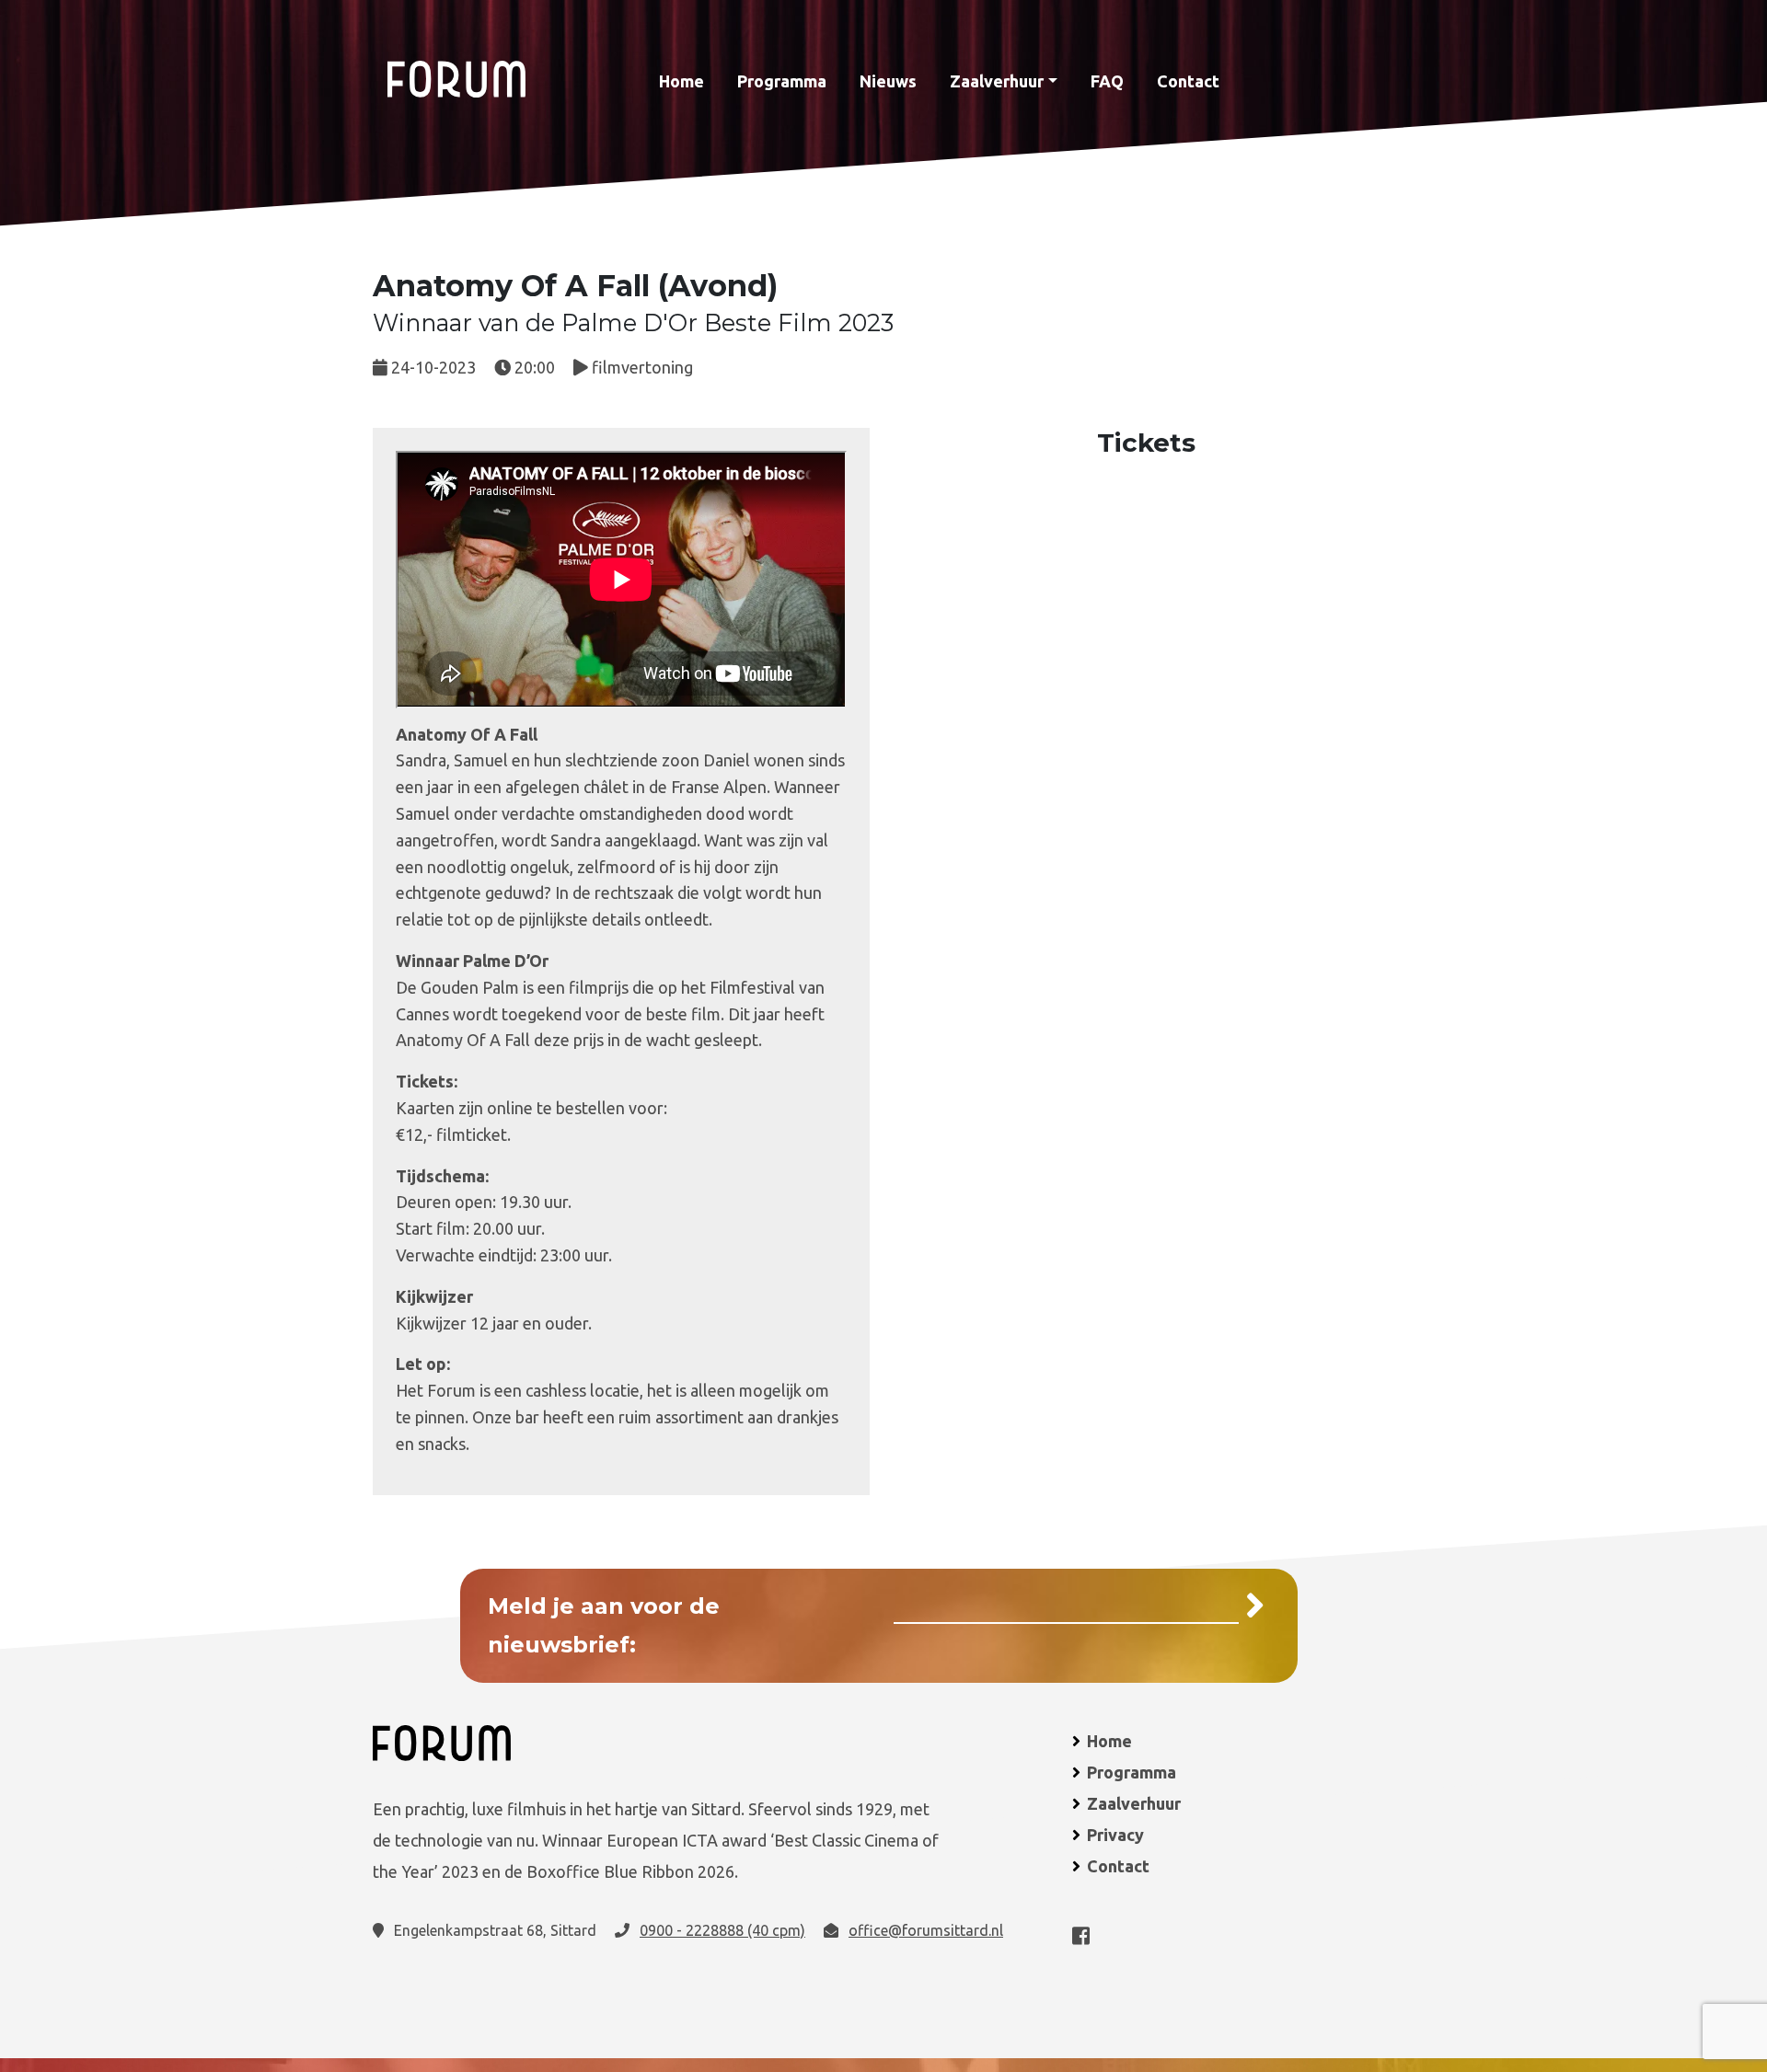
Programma (782, 81)
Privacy (1115, 1835)
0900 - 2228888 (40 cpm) (722, 1930)
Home (681, 81)
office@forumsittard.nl (926, 1930)
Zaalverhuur (997, 81)
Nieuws (888, 81)
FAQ (1107, 81)
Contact (1188, 81)
